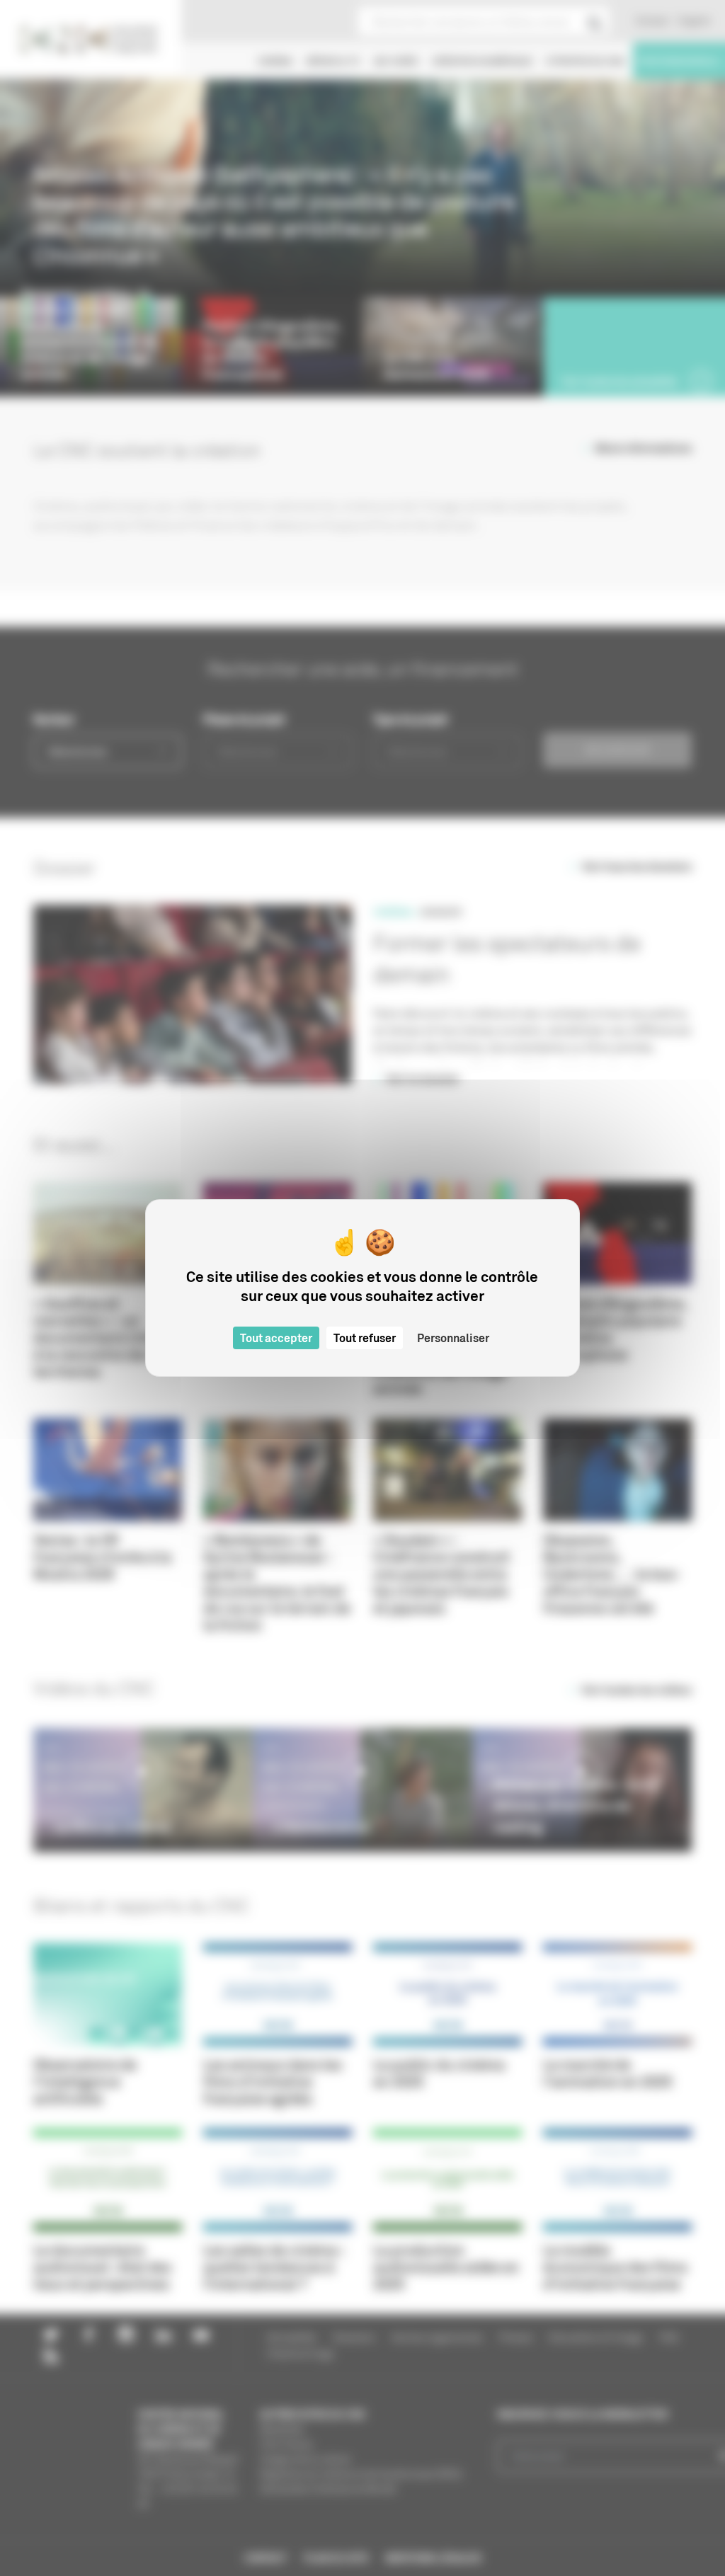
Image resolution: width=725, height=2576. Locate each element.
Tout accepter (276, 1338)
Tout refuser (365, 1338)
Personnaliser (453, 1338)
